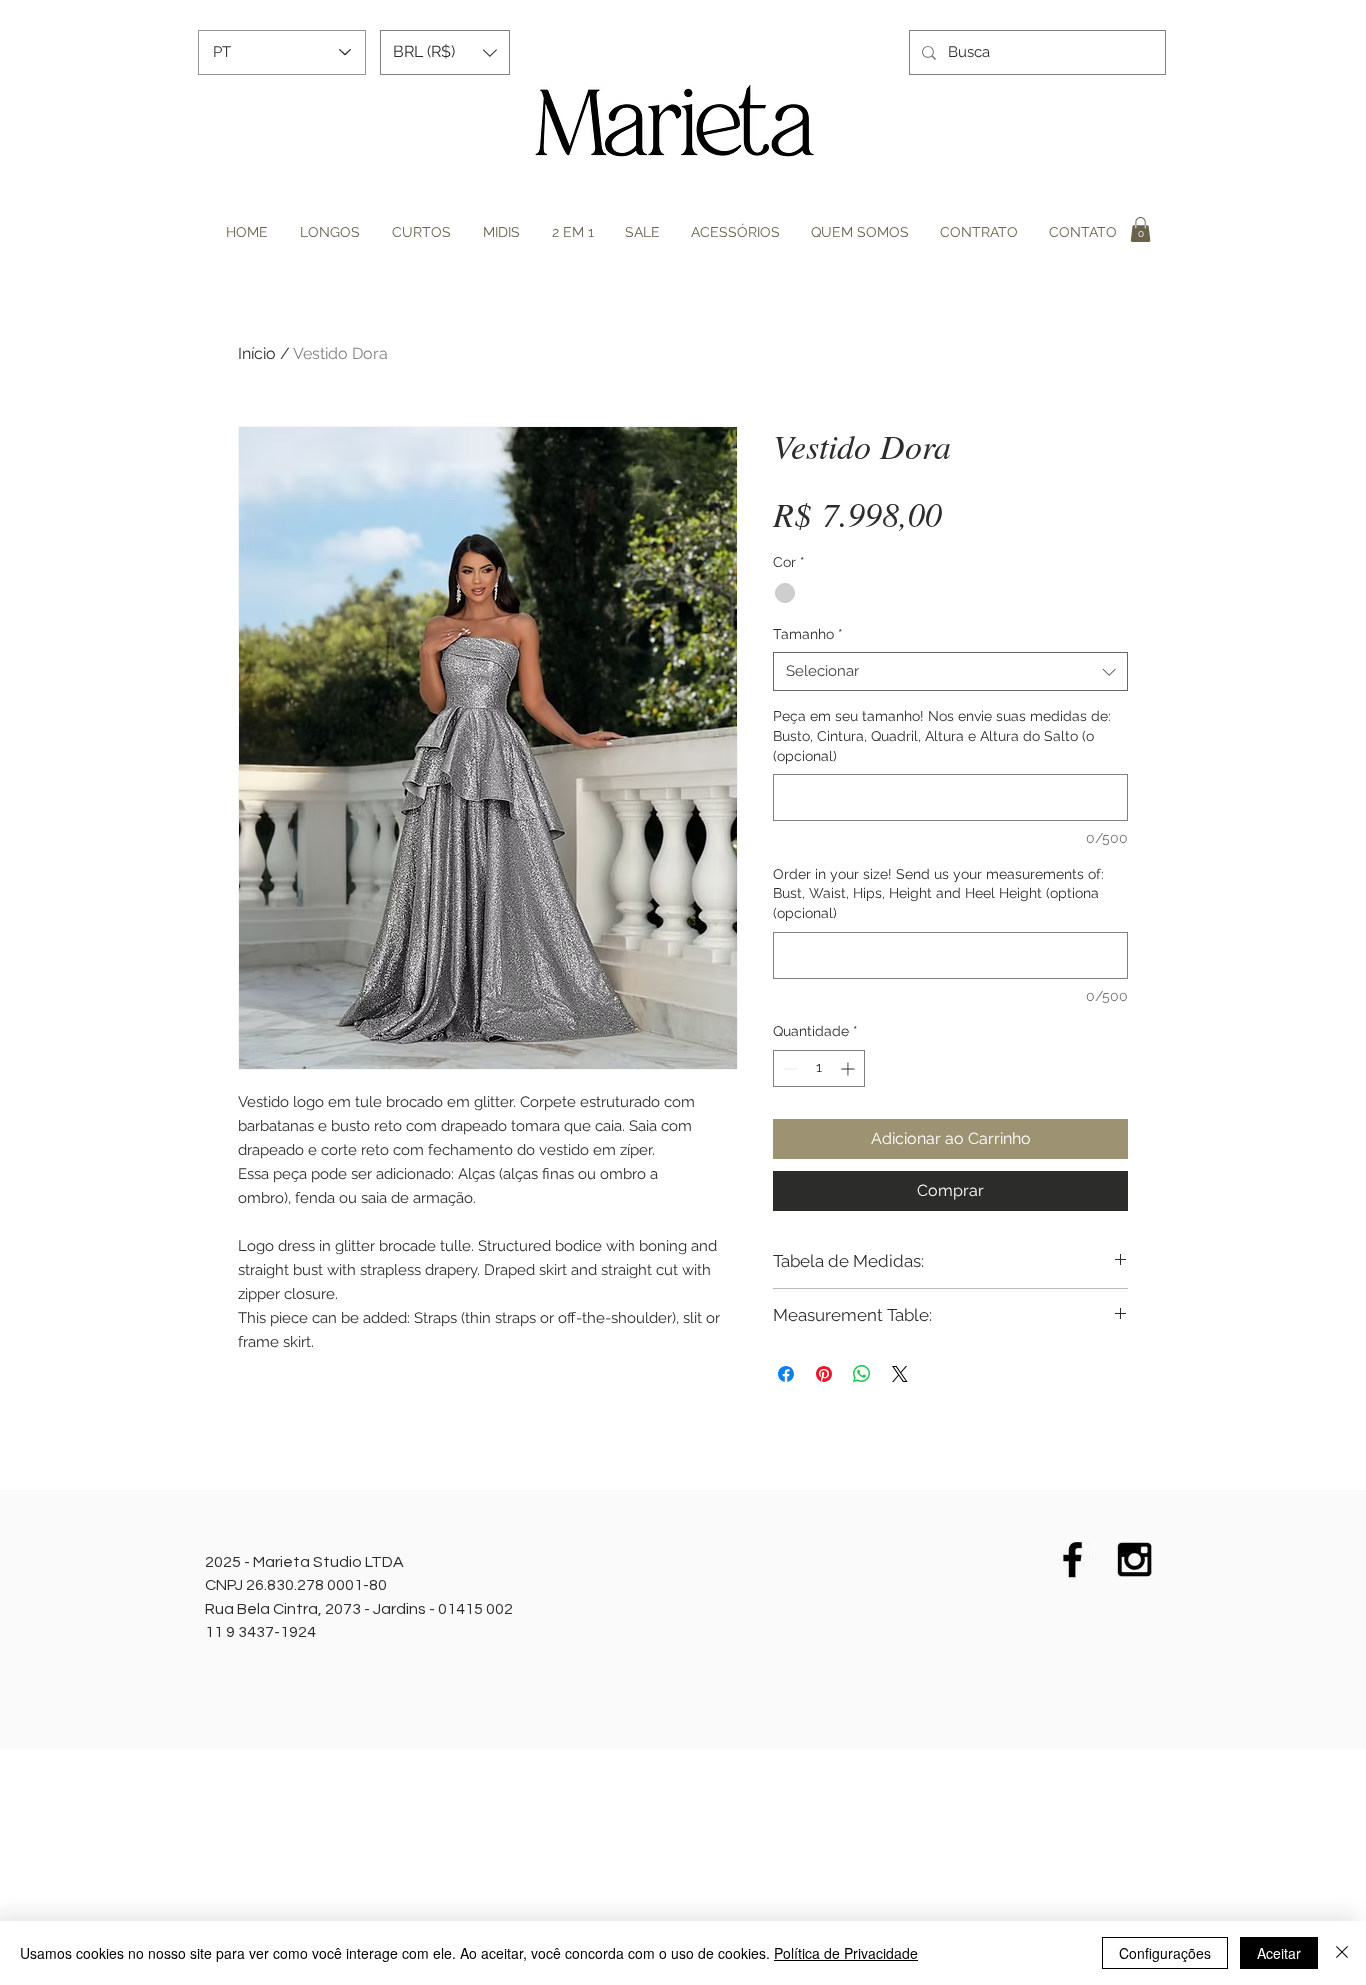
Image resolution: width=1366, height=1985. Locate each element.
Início (257, 353)
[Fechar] (1342, 1953)
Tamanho (808, 634)
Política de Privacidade (846, 1953)
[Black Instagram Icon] (1134, 1559)
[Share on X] (900, 1374)
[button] (445, 52)
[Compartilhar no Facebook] (786, 1374)
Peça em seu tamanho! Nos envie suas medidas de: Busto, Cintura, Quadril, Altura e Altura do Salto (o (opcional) (942, 735)
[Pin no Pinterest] (824, 1374)
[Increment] (849, 1068)
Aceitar (1279, 1953)
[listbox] (445, 52)
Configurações (1165, 1953)
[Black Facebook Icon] (1072, 1559)
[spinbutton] (819, 1068)
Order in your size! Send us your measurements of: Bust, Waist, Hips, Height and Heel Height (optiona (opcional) (938, 893)
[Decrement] (788, 1068)
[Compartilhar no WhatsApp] (862, 1374)
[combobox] (950, 671)
